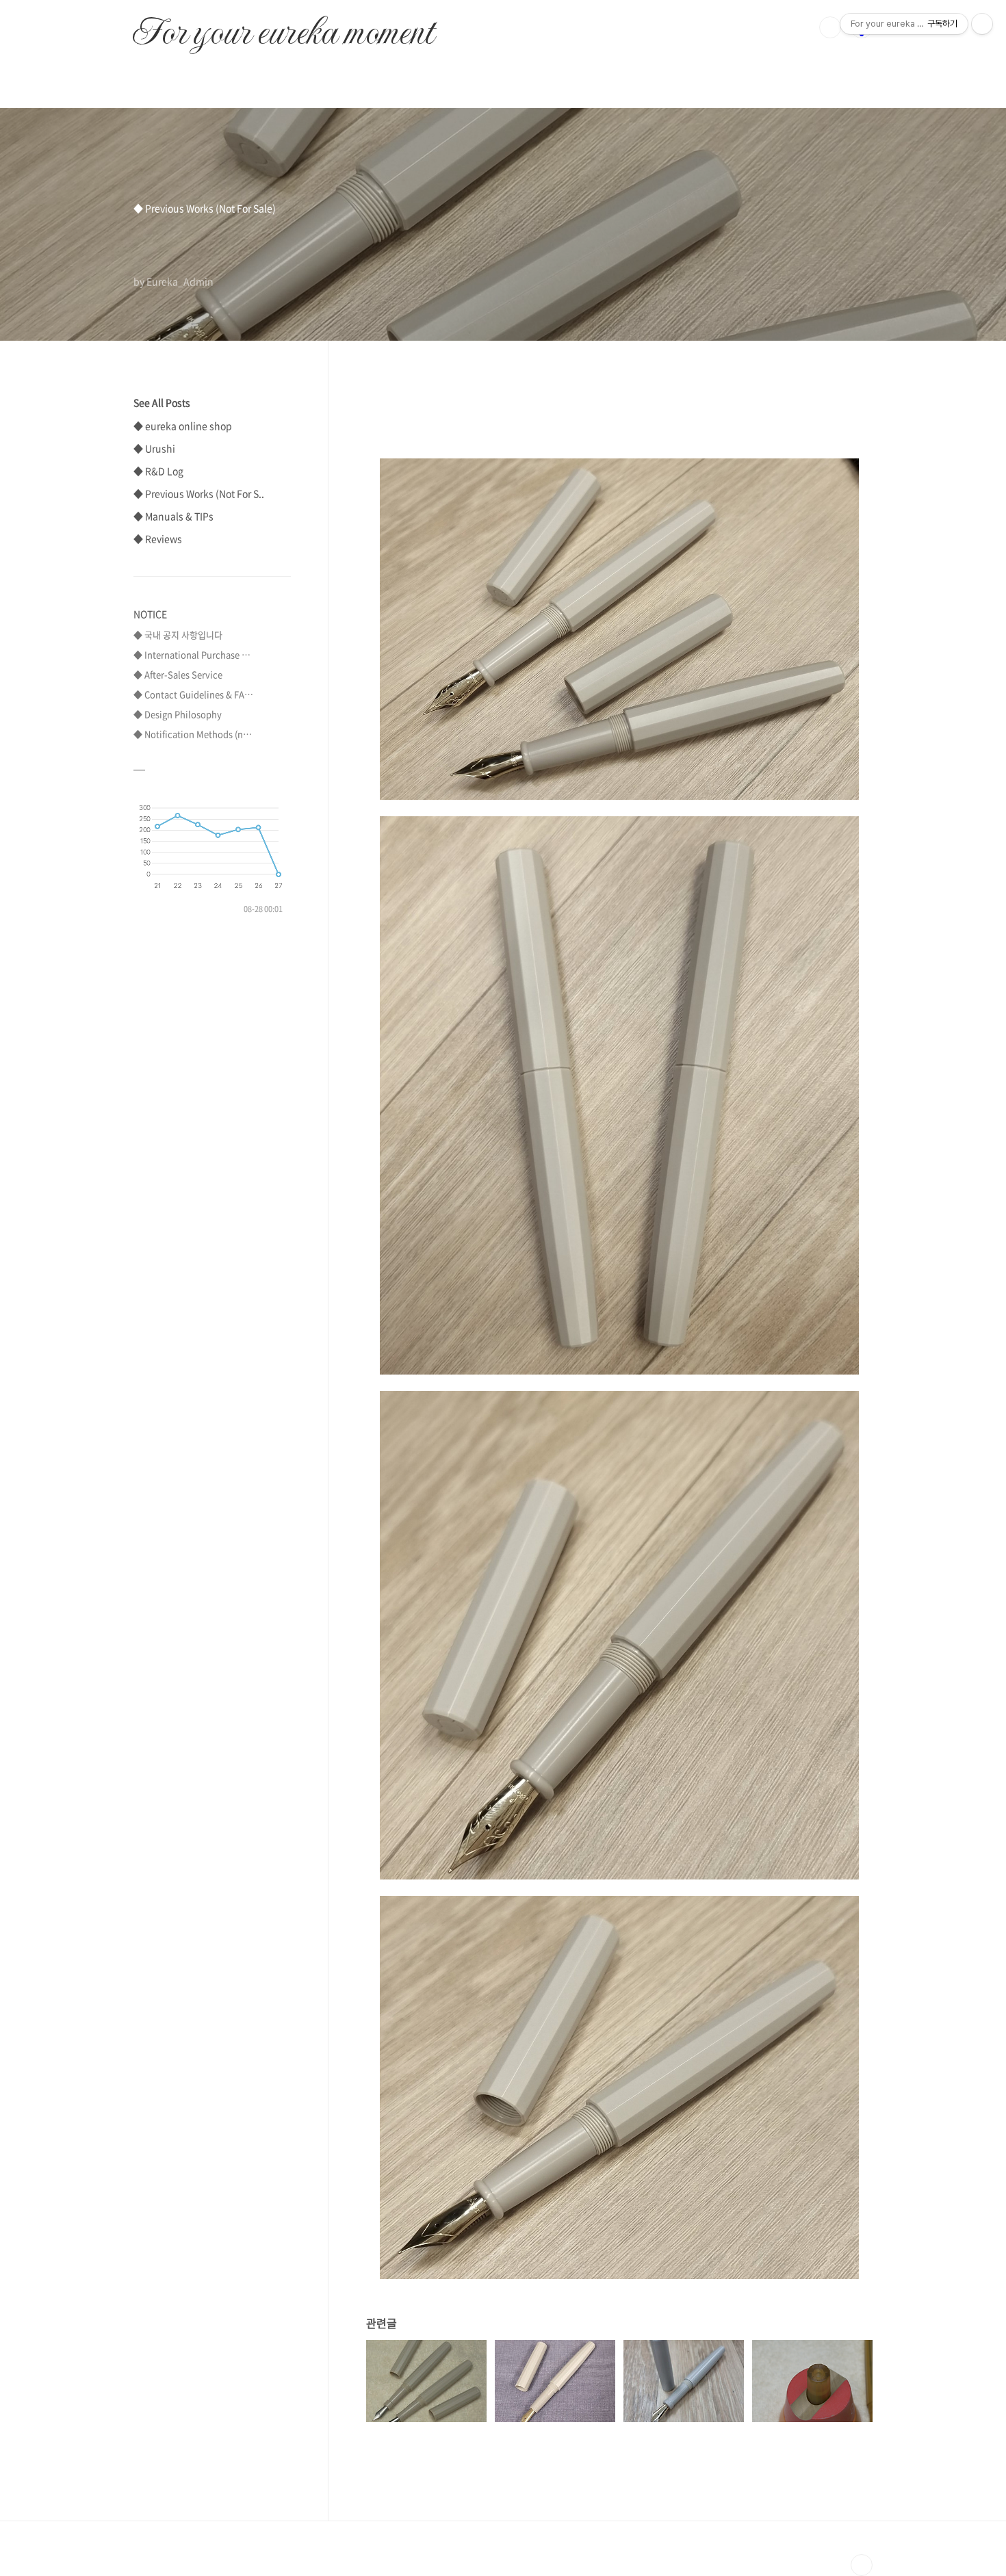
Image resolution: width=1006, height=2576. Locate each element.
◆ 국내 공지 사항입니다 (178, 635)
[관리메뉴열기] (982, 24)
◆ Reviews (158, 538)
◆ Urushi (154, 448)
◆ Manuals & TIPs (173, 516)
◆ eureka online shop (183, 426)
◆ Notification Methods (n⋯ (193, 734)
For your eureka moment (283, 25)
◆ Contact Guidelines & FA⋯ (193, 694)
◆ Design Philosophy (178, 714)
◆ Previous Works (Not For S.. (199, 493)
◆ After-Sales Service (178, 674)
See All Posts (162, 402)
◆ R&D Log (158, 471)
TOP (862, 2565)
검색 (830, 27)
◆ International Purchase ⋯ (192, 654)
